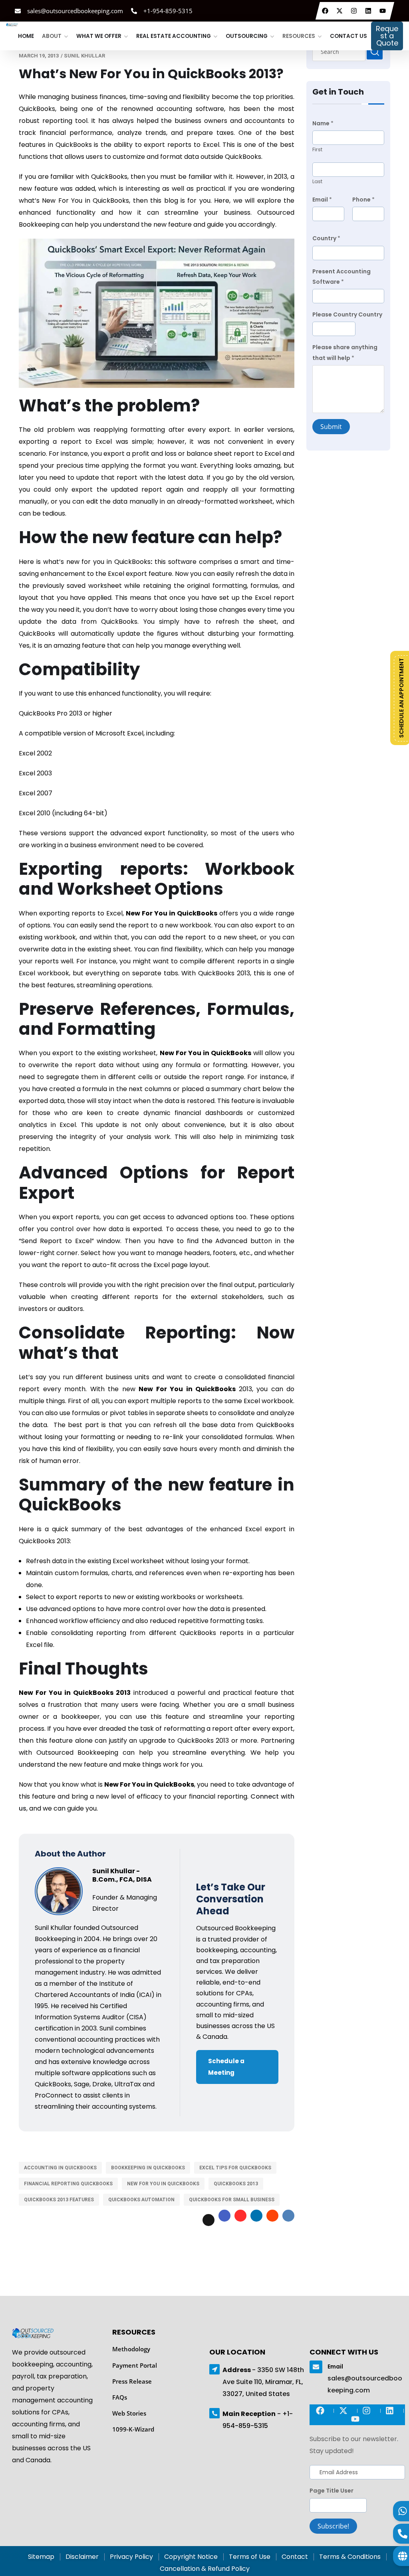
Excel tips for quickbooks (235, 2168)
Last (317, 181)
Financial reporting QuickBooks (68, 2184)
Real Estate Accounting (174, 33)
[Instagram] (355, 11)
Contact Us (348, 33)
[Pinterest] (240, 2216)
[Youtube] (384, 11)
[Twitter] (341, 11)
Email (322, 200)
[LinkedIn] (369, 11)
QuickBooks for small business (232, 2200)
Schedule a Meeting (226, 2067)
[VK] (288, 2216)
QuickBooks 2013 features (59, 2200)
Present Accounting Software (341, 277)
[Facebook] (326, 11)
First (317, 149)
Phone (363, 200)
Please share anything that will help (345, 352)
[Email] (316, 2367)
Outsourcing (247, 33)
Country (326, 238)
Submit (331, 427)
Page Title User (332, 2491)
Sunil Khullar (84, 56)
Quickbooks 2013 (236, 2184)
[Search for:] (348, 51)
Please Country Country (347, 314)
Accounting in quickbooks (60, 2168)
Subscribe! (333, 2526)
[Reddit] (272, 2216)
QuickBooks (275, 1425)
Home (26, 33)
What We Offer (99, 33)
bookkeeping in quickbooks (148, 2168)
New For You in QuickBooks (163, 2184)
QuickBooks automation (141, 2200)
